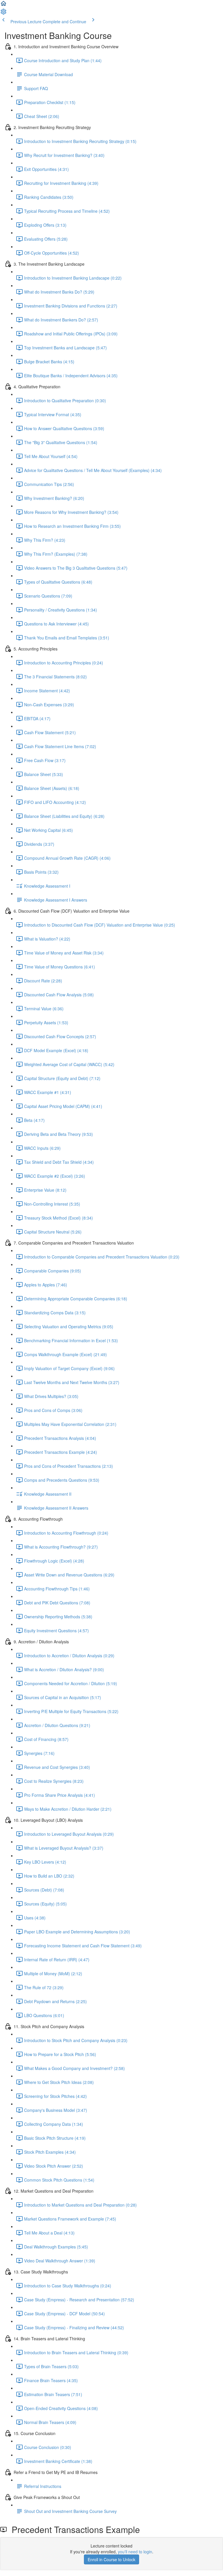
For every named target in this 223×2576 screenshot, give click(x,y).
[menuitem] (3, 13)
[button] (3, 5)
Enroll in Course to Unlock (111, 2559)
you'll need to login (135, 2552)
